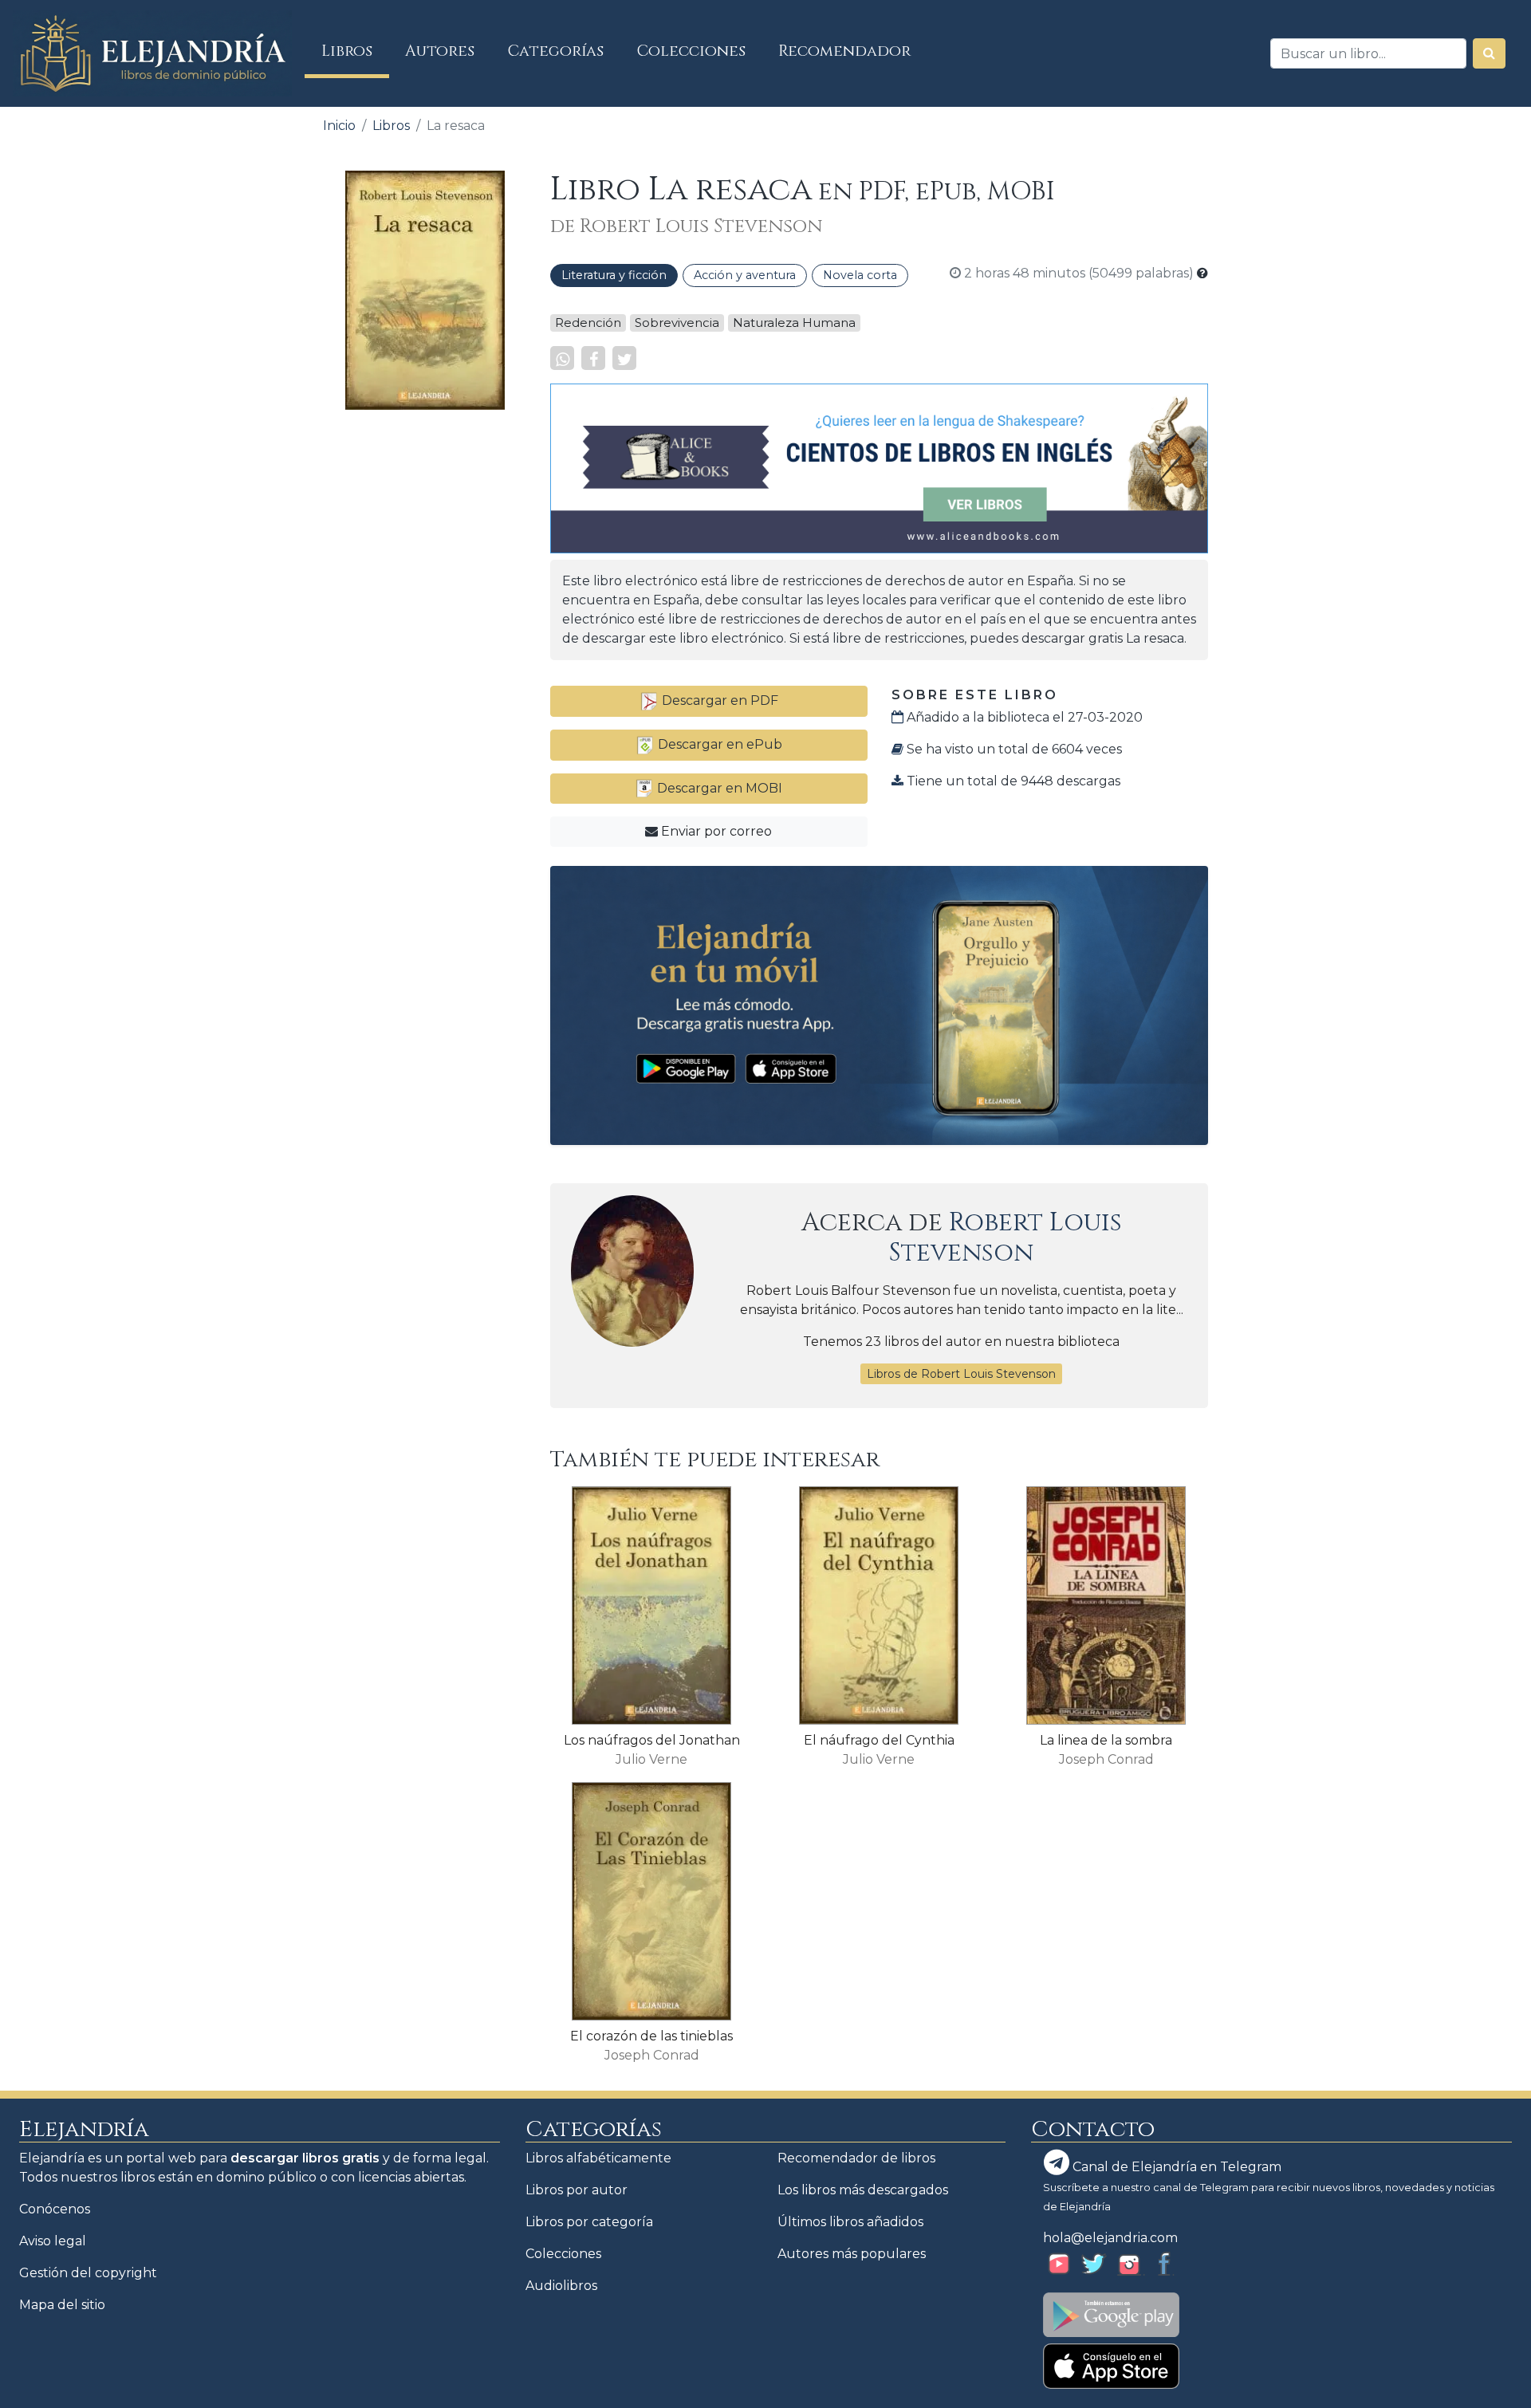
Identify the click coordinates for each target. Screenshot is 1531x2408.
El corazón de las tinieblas (651, 2036)
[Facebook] (593, 358)
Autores (440, 51)
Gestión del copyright (88, 2273)
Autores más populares (852, 2254)
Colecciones (691, 51)
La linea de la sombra (1106, 1740)
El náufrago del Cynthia (879, 1740)
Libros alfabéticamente (598, 2158)
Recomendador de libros (856, 2158)
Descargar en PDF (718, 700)
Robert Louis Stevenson (1006, 1238)
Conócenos (55, 2209)
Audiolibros (561, 2286)
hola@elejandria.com (1110, 2238)
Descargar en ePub (718, 744)
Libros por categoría (589, 2222)
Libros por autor (577, 2190)
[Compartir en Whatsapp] (562, 358)
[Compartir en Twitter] (624, 358)
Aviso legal (53, 2241)
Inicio (339, 126)
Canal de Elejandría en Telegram (1175, 2167)
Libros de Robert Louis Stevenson (961, 1374)
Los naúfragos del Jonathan (652, 1740)
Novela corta (860, 275)
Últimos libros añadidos (850, 2222)
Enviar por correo (715, 831)
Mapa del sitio (62, 2305)
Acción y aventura (745, 275)
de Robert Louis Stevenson (686, 226)
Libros (355, 51)
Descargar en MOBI (718, 788)
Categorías (556, 51)
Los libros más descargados (863, 2190)
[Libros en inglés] (879, 468)
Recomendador (844, 51)
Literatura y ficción (614, 275)
